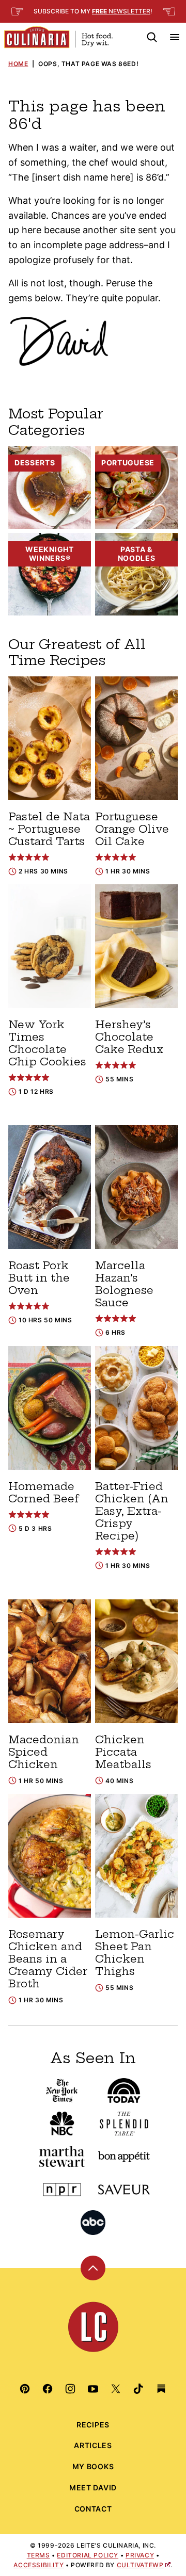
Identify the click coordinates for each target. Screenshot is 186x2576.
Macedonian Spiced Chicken (44, 1752)
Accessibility (38, 2565)
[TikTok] (138, 2389)
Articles (93, 2445)
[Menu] (175, 37)
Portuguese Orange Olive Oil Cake (132, 829)
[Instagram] (70, 2389)
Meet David (93, 2488)
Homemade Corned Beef (44, 1492)
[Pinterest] (25, 2389)
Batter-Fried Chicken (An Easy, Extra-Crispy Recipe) (132, 1511)
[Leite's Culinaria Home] (58, 37)
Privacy (140, 2555)
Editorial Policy (88, 2555)
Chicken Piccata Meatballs (123, 1752)
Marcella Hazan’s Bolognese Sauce (124, 1284)
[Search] (152, 37)
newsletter (121, 11)
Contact (93, 2509)
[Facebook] (48, 2389)
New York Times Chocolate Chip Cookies (47, 1043)
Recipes (93, 2425)
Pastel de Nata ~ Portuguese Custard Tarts (49, 829)
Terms (38, 2555)
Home (18, 64)
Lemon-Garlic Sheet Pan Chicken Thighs (135, 1953)
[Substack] (161, 2389)
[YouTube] (93, 2389)
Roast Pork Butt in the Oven (39, 1278)
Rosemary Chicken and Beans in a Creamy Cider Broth (48, 1959)
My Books (93, 2466)
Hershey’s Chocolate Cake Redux (129, 1037)
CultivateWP (140, 2565)
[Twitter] (116, 2389)
